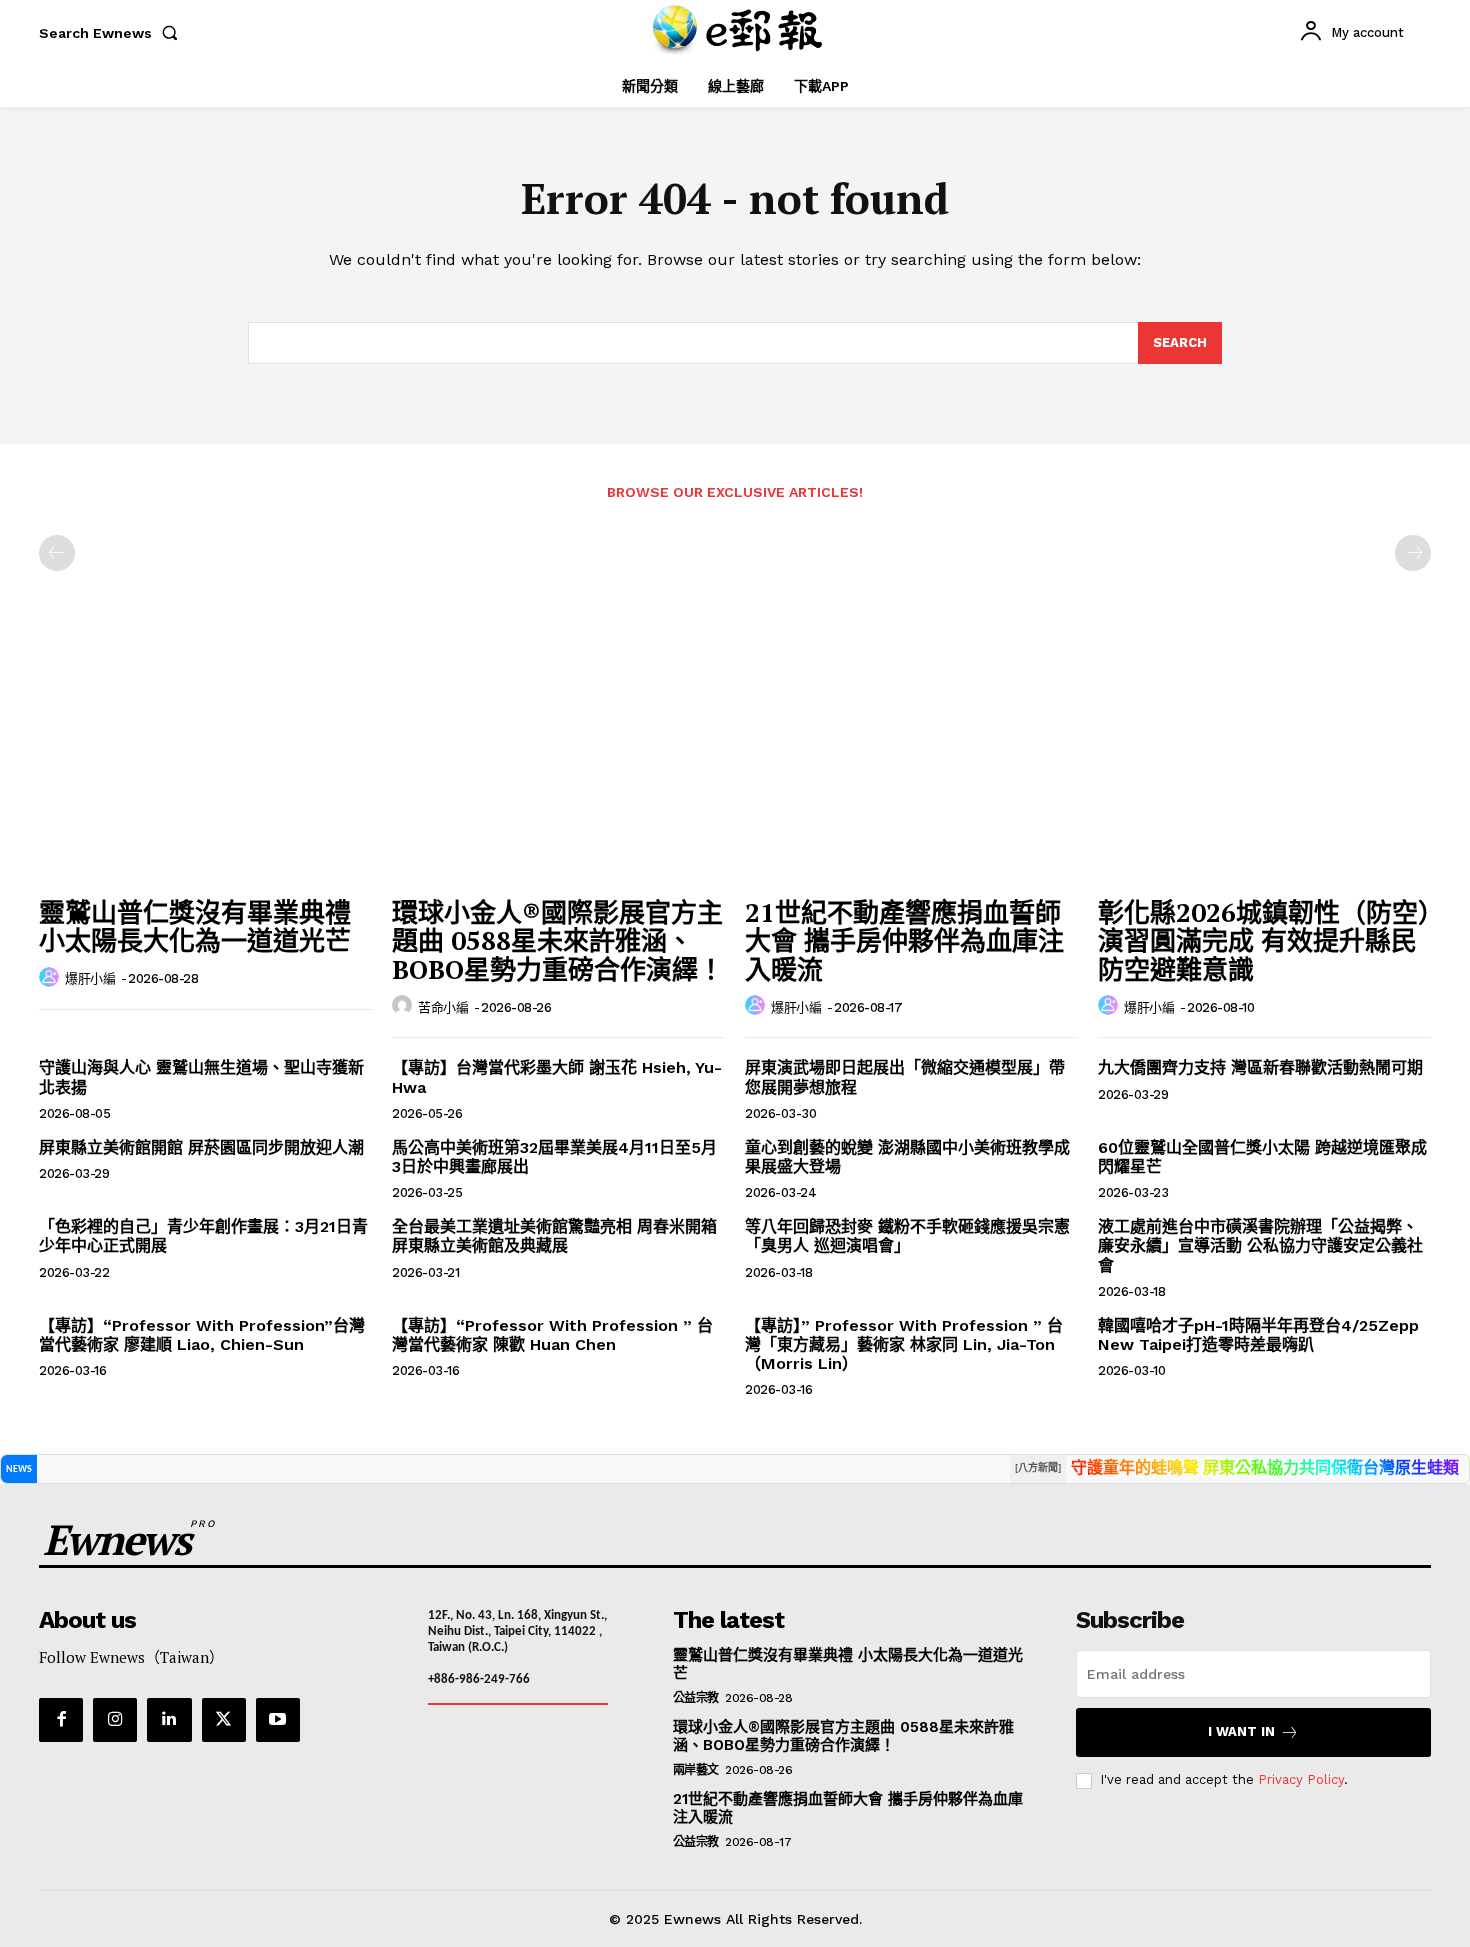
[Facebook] (61, 1720)
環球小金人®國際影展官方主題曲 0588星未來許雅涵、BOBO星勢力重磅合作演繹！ (558, 940)
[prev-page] (57, 553)
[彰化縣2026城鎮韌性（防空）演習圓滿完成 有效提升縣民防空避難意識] (1264, 761)
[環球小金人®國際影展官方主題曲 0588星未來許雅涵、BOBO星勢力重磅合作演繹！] (558, 761)
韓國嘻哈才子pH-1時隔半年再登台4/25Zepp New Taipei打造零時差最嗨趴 (1258, 1335)
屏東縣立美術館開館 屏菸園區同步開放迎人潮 (201, 1147)
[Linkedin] (169, 1720)
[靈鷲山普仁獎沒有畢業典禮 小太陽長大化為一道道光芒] (205, 761)
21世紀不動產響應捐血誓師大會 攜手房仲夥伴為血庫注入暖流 (904, 940)
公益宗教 (696, 1698)
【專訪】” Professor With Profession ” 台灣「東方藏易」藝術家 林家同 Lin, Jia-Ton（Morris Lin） (904, 1344)
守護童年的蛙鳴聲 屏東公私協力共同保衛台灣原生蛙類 (1265, 1469)
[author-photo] (52, 978)
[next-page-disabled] (1413, 553)
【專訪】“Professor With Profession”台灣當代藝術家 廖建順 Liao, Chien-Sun (202, 1335)
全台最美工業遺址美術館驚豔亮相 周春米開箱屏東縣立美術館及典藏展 (554, 1236)
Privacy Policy (1301, 1779)
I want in (1241, 1731)
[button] (112, 33)
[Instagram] (115, 1720)
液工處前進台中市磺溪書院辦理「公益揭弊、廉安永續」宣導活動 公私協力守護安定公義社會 (1260, 1245)
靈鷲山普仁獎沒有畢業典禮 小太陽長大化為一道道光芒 (195, 926)
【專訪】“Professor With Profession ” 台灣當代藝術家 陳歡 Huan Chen (552, 1335)
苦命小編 (443, 1007)
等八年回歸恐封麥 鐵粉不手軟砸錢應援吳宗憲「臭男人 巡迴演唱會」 (907, 1236)
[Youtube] (278, 1720)
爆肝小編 (90, 978)
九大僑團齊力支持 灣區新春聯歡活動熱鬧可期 (1260, 1067)
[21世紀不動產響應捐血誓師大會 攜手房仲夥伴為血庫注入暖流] (911, 761)
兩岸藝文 (696, 1770)
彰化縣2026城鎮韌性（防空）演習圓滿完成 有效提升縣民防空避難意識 (1264, 940)
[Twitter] (224, 1720)
